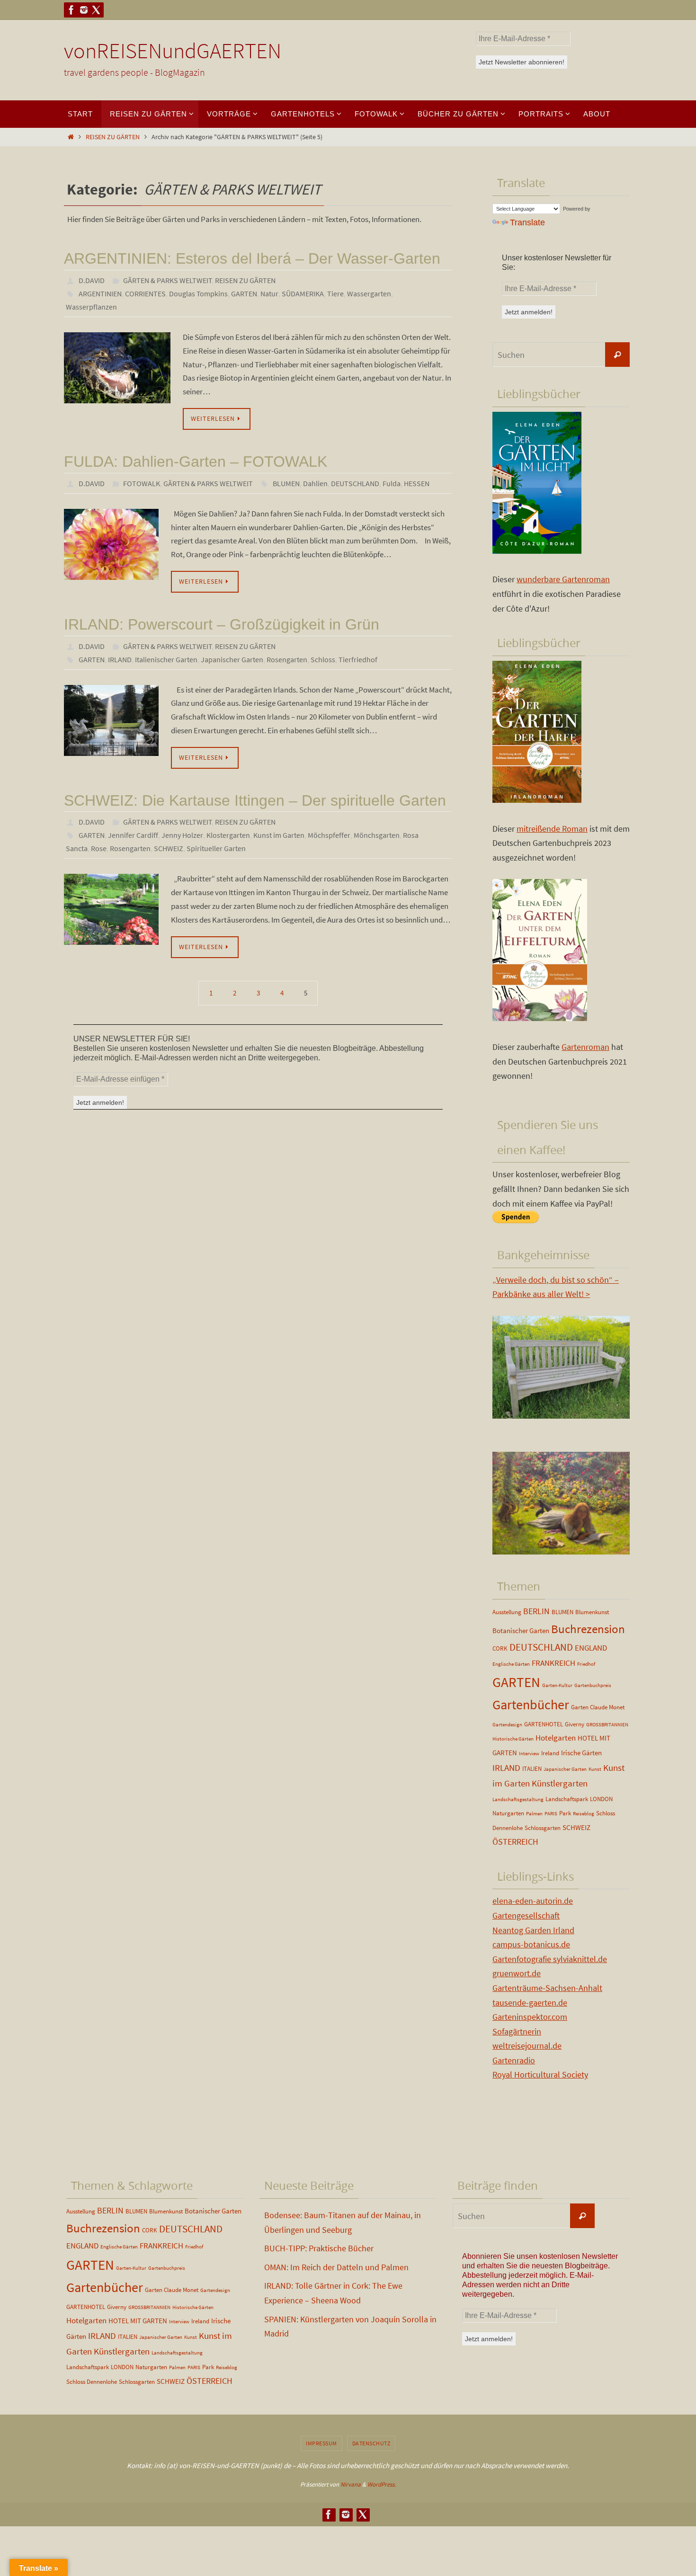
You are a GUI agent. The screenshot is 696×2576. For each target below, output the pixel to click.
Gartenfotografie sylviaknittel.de (550, 1959)
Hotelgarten (556, 1738)
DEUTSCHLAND (355, 483)
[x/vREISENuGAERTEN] (96, 10)
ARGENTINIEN (100, 293)
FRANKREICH (553, 1663)
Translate (527, 222)
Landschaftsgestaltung (518, 1799)
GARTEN (244, 293)
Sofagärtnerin (517, 2031)
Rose (99, 848)
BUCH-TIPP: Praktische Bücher (319, 2248)
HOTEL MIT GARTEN (138, 2321)
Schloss (323, 659)
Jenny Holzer (182, 835)
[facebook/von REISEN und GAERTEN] (71, 10)
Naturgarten (508, 1813)
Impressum (321, 2443)
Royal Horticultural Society (540, 2074)
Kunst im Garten (279, 835)
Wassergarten (369, 293)
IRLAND (120, 659)
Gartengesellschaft (526, 1915)
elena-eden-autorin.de (533, 1901)
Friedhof (586, 1664)
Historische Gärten (513, 1739)
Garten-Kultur (557, 1685)
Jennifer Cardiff (133, 835)
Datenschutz (371, 2443)
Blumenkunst (592, 1612)
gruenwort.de (517, 1973)
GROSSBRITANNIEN (607, 1725)
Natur (269, 293)
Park (565, 1813)
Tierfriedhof (358, 659)
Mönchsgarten (377, 835)
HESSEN (417, 483)
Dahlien (315, 483)
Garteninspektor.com (530, 2017)
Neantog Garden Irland (533, 1930)
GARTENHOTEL (544, 1724)
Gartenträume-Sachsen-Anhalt (547, 1988)
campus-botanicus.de (531, 1944)
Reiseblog (584, 1814)
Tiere (335, 293)
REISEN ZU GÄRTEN (113, 137)
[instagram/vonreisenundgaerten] (84, 10)
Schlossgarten (543, 1828)
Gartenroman (585, 1047)
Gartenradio (514, 2060)
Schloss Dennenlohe (92, 2382)
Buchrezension (588, 1629)
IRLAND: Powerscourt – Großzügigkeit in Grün (222, 624)
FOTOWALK (142, 483)
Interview (529, 1754)
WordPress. (382, 2484)
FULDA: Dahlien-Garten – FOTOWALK (196, 462)
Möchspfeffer (329, 835)
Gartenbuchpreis (593, 1685)
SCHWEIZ (169, 848)
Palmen (534, 1814)
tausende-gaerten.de (530, 2003)
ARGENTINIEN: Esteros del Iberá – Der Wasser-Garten (252, 258)
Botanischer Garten (521, 1630)
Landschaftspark (567, 1799)
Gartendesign (507, 1725)
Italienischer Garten (166, 659)
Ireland (550, 1753)
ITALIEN (532, 1769)
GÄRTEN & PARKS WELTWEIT (168, 280)
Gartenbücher (531, 1705)
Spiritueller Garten (216, 848)
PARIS (551, 1814)
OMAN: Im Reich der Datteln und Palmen (336, 2267)
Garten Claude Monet (598, 1707)
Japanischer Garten (232, 659)
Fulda (392, 483)
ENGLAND (591, 1648)
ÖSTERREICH (515, 1842)
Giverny (575, 1724)
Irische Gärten (581, 1753)
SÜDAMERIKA (303, 293)
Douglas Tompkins (198, 293)
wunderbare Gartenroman (563, 579)
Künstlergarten (560, 1783)
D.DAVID (92, 280)
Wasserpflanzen (91, 307)
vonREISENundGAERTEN (173, 51)
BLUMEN (286, 483)
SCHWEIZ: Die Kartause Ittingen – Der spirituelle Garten (255, 800)
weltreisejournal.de (527, 2046)
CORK (500, 1648)
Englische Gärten (511, 1664)
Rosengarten (287, 659)
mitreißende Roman (552, 829)
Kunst (595, 1769)
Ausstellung (507, 1612)
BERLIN (536, 1611)
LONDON (601, 1799)
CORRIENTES (145, 293)
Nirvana (351, 2484)
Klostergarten (228, 835)
